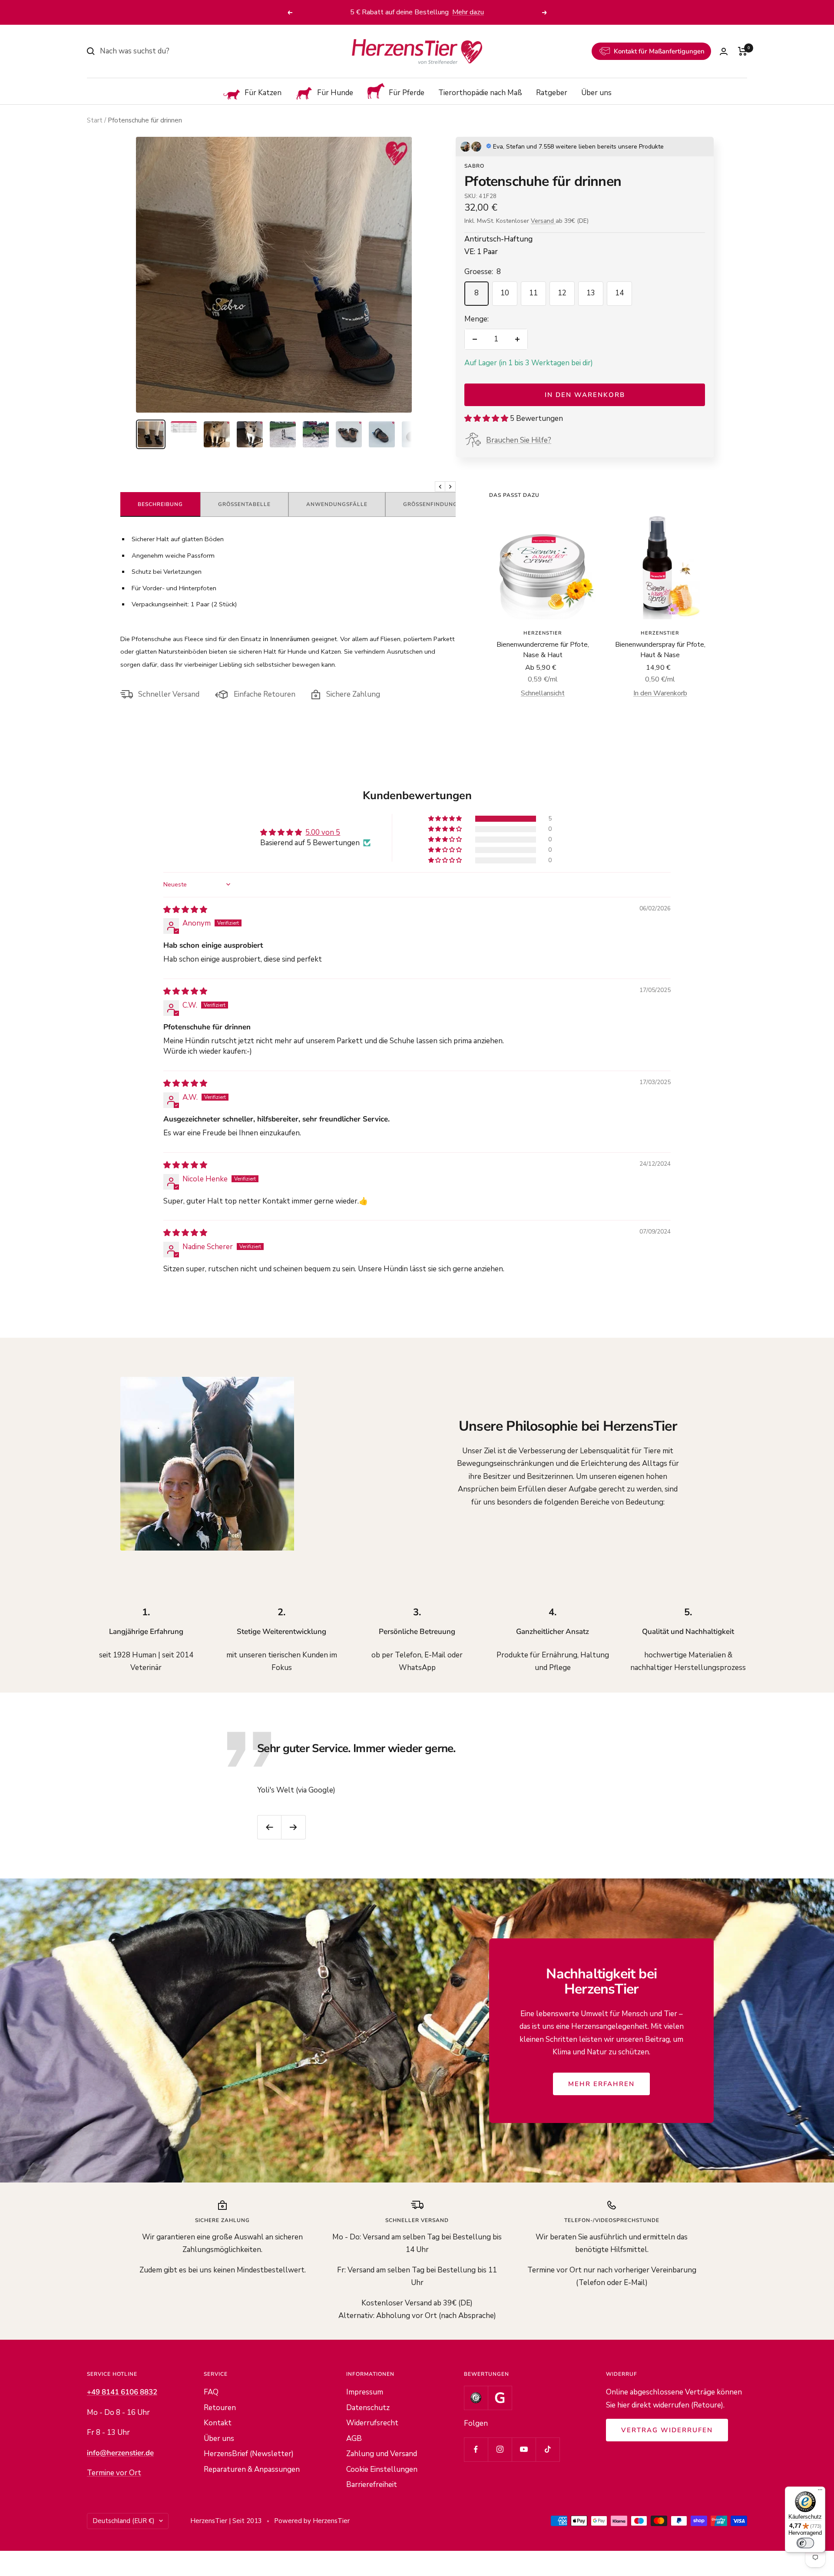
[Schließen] (621, 1150)
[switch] (805, 2543)
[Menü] (820, 2492)
